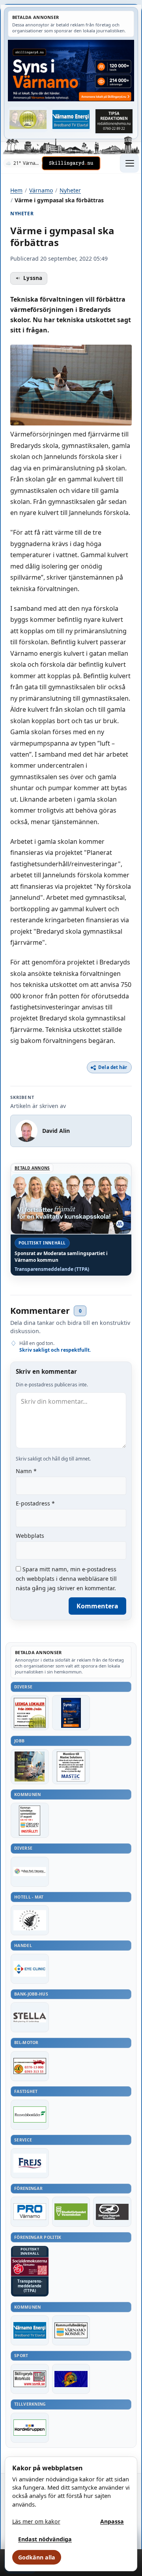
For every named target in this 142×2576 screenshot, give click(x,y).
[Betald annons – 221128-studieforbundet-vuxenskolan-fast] (71, 2212)
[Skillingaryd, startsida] (71, 163)
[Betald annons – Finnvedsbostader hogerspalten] (30, 2115)
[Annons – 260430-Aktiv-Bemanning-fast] (28, 119)
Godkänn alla (37, 2557)
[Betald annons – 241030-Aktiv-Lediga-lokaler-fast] (30, 1713)
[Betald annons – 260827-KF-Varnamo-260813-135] (30, 1820)
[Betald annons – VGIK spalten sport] (71, 2379)
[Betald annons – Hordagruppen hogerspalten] (30, 2428)
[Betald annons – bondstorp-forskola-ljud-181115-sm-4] (114, 121)
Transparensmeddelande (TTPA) (52, 1269)
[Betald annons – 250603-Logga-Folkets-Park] (30, 1872)
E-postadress (35, 1503)
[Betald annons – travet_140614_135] (112, 2212)
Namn (26, 1471)
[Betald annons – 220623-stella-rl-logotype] (30, 2017)
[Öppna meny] (129, 163)
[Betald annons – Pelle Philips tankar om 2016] (71, 119)
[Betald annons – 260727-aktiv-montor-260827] (30, 1767)
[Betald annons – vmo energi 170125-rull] (30, 2330)
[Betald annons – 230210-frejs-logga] (30, 2163)
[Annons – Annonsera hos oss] (71, 1713)
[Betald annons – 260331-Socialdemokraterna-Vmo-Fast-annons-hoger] (30, 2267)
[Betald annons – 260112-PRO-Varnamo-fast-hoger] (30, 2212)
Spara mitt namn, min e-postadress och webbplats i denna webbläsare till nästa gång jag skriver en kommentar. (66, 1579)
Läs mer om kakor (36, 2521)
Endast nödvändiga (45, 2539)
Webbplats (30, 1536)
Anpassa (112, 2521)
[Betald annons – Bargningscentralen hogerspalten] (30, 2066)
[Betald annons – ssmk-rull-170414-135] (30, 2379)
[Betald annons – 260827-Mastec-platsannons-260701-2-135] (71, 1767)
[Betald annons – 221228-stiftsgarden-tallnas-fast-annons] (30, 1920)
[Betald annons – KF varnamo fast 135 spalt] (71, 2330)
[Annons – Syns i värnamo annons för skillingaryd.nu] (71, 71)
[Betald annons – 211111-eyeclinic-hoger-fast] (30, 1969)
